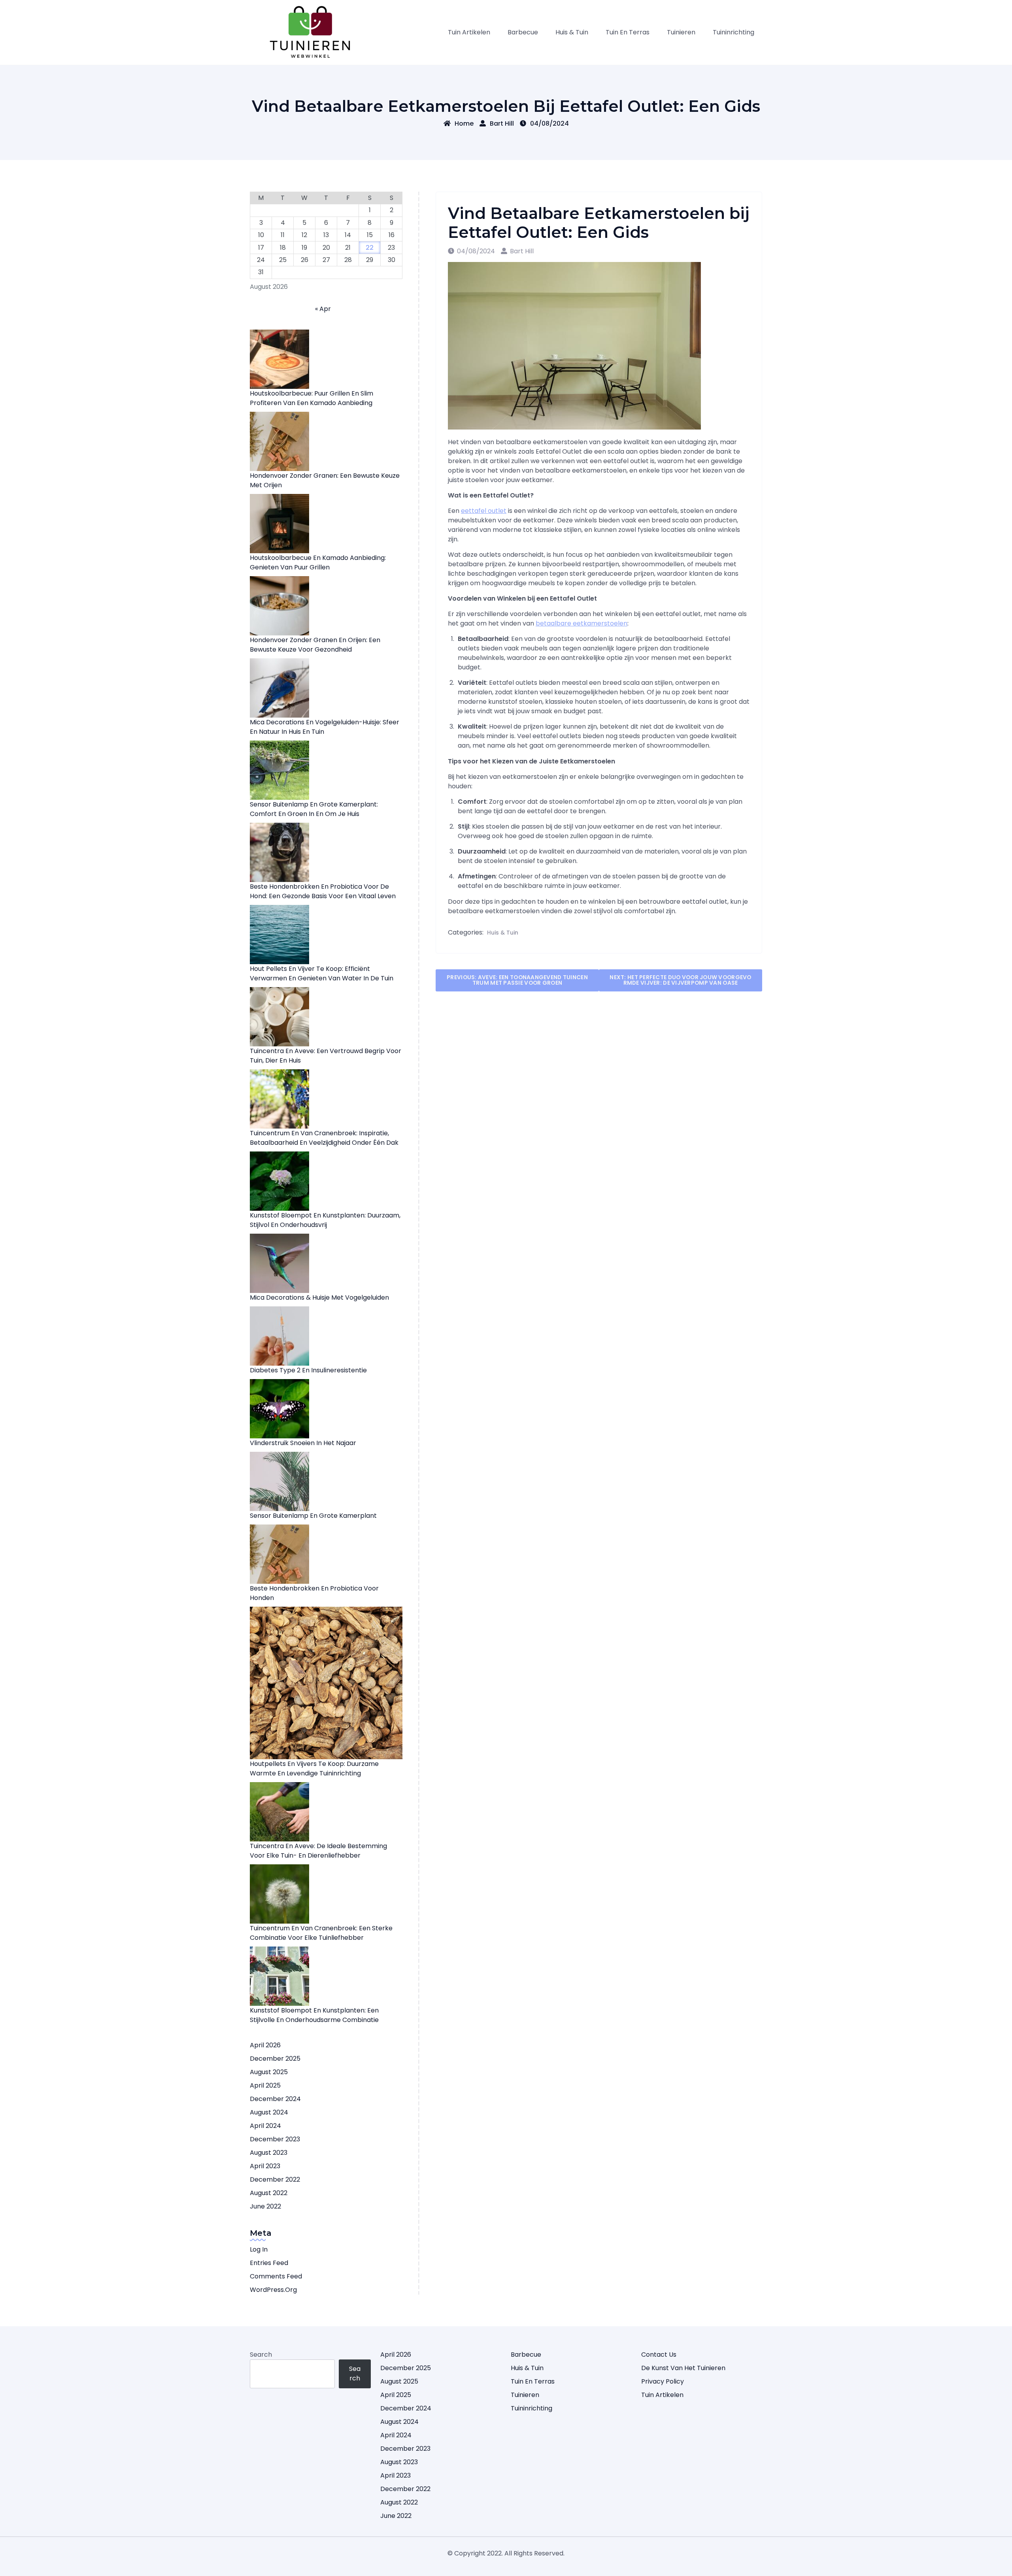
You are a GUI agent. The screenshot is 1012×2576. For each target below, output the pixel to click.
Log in (259, 2249)
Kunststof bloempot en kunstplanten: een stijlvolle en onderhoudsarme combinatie (314, 2015)
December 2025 (275, 2059)
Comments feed (276, 2276)
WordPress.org (273, 2290)
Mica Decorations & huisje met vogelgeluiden (319, 1297)
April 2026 (265, 2045)
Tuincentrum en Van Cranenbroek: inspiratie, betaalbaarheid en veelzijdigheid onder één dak (324, 1138)
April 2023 (265, 2166)
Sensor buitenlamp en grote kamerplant (313, 1516)
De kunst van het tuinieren (683, 2368)
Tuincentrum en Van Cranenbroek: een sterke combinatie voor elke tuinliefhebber (321, 1933)
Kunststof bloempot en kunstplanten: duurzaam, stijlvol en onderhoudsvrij (325, 1220)
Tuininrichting (734, 32)
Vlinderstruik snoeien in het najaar (303, 1443)
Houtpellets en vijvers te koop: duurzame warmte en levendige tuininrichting (314, 1769)
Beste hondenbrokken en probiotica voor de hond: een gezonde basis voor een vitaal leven (323, 891)
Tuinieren (681, 32)
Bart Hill (502, 123)
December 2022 (275, 2179)
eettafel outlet (484, 511)
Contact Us (659, 2355)
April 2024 (265, 2126)
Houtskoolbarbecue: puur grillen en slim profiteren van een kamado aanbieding (312, 398)
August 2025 (269, 2072)
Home (464, 123)
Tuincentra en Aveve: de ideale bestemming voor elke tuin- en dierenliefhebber (318, 1851)
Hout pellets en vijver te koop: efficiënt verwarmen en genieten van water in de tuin (322, 973)
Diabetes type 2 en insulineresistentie (308, 1370)
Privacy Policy (663, 2381)
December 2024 (275, 2099)
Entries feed (269, 2263)
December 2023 (275, 2139)
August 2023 (269, 2153)
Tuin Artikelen (469, 32)
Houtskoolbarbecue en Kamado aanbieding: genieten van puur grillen (318, 562)
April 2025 (265, 2085)
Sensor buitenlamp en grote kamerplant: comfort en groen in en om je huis (314, 809)
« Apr (323, 309)
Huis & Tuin (572, 32)
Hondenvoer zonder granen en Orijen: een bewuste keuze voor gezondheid (315, 645)
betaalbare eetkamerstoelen (582, 623)
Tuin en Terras (628, 32)
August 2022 (269, 2193)
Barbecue (523, 32)
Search (261, 2355)
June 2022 (265, 2206)
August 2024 (269, 2112)
